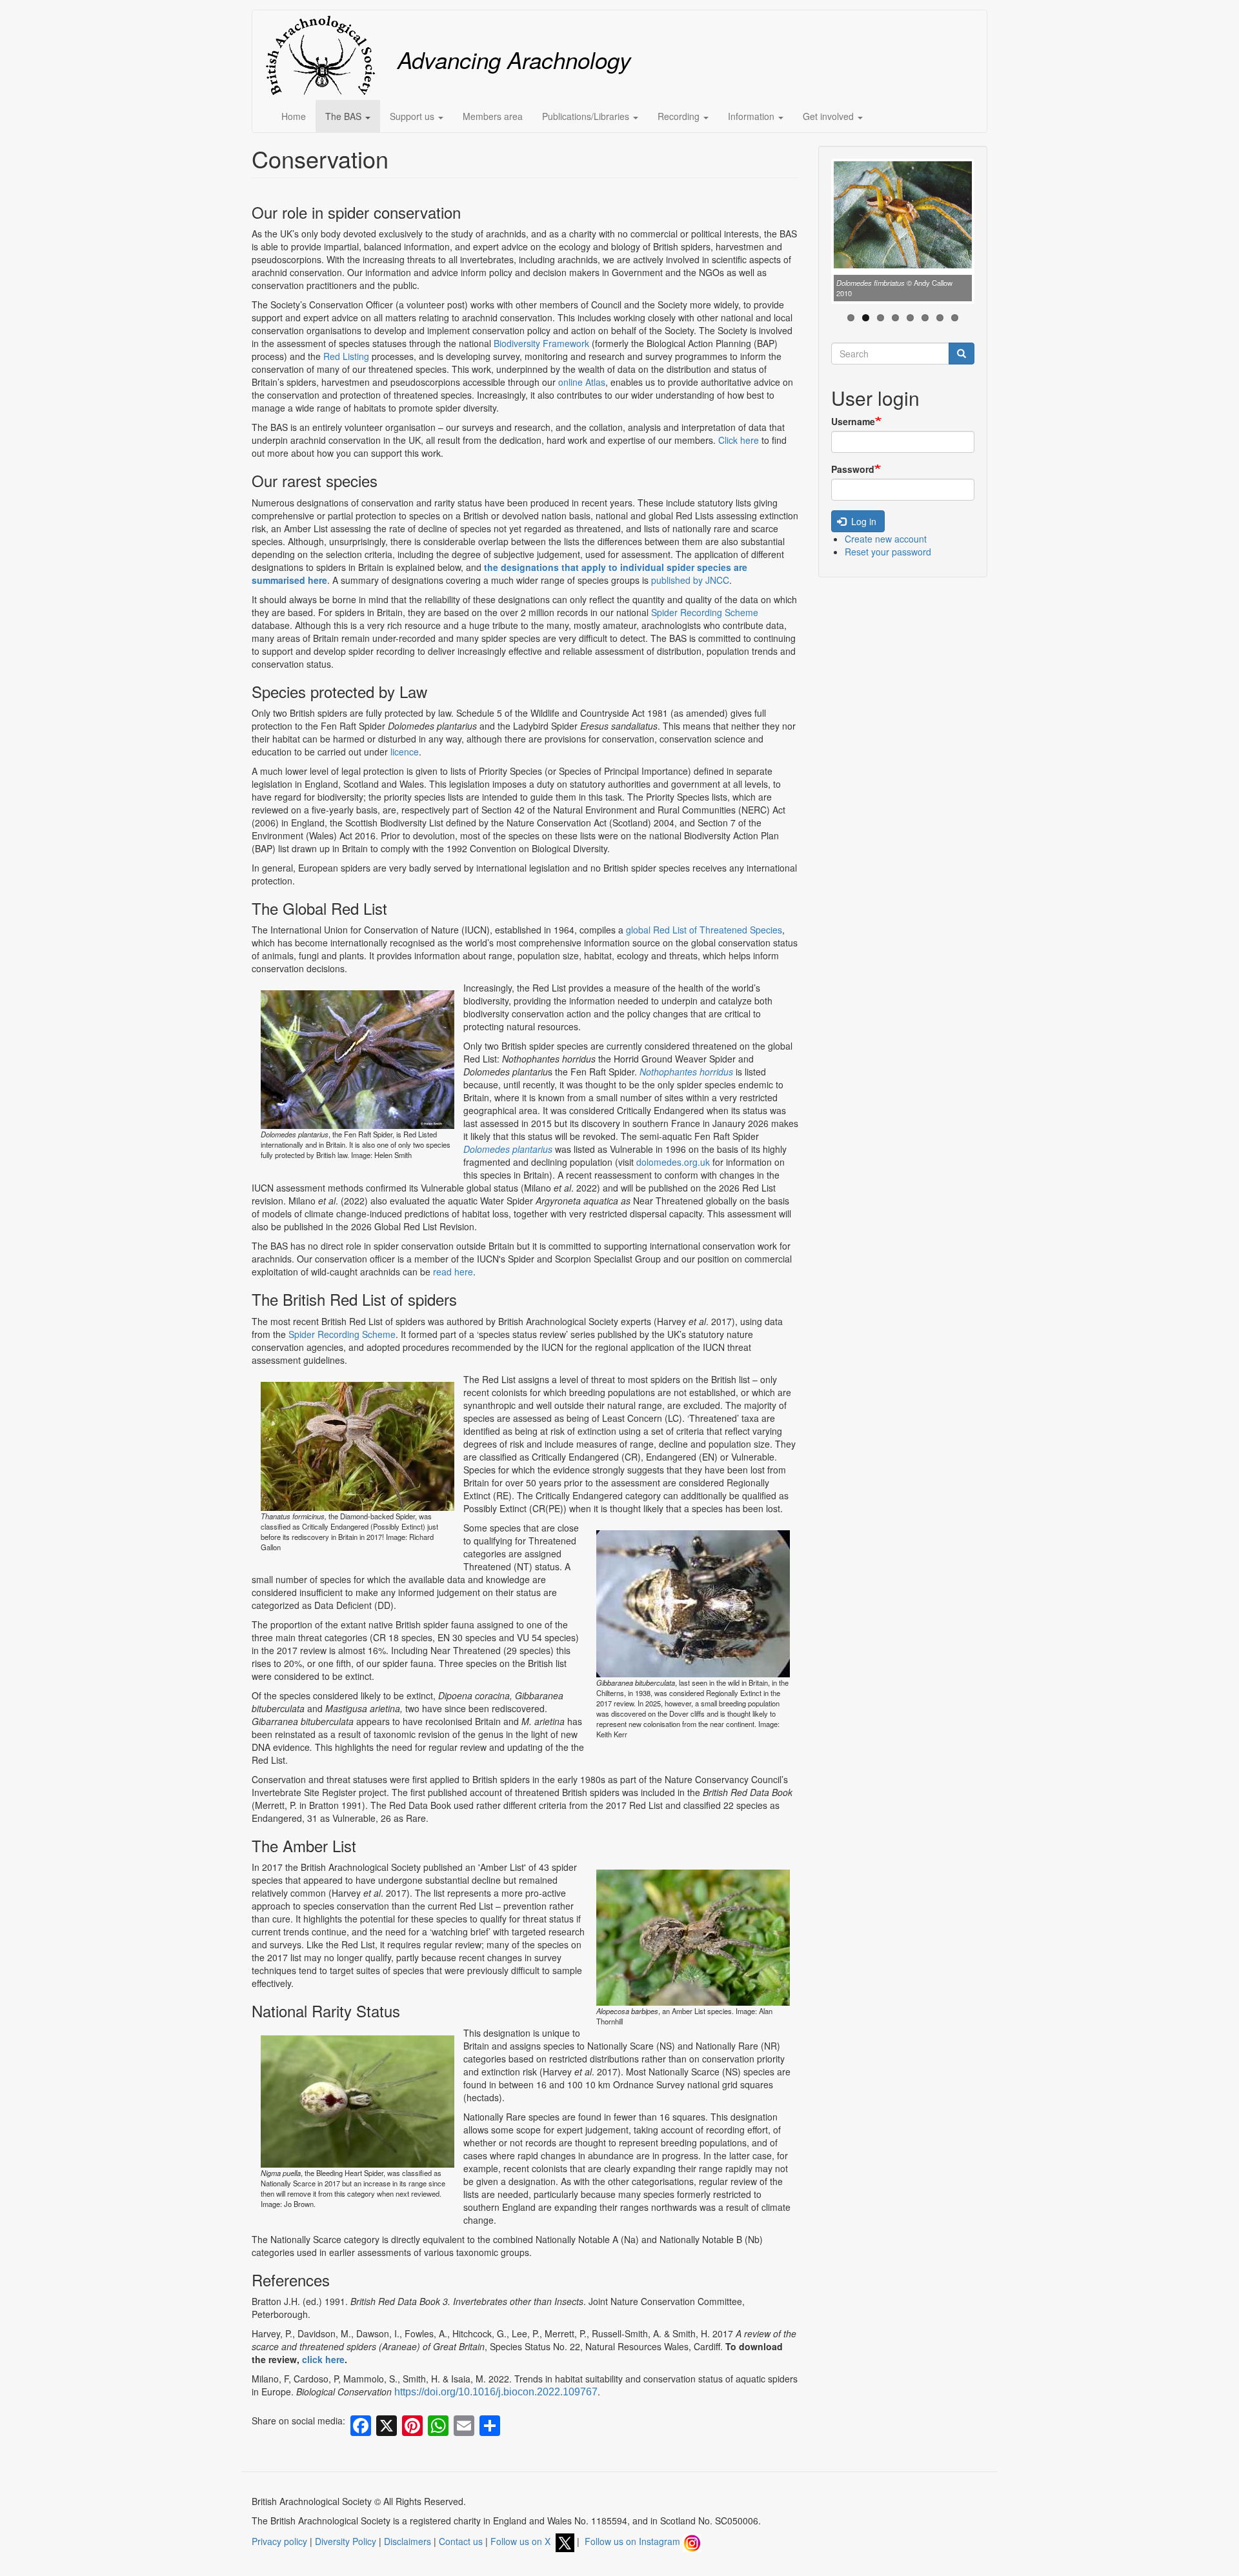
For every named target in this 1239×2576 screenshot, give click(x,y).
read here (453, 1272)
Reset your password (888, 552)
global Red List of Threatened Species (704, 930)
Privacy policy (279, 2541)
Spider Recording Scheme (705, 612)
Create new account (886, 539)
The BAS (345, 116)
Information (752, 116)
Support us (413, 116)
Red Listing (346, 356)
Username (853, 421)
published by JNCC (690, 580)
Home (294, 116)
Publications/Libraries (587, 116)
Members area (493, 116)
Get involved (830, 116)
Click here (739, 440)
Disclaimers (408, 2541)
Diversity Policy (346, 2541)
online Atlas (582, 382)
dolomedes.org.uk (673, 1162)
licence (405, 752)
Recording (680, 116)
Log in (862, 521)
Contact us (461, 2541)
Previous (814, 234)
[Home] (325, 55)
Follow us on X (523, 2541)
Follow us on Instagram (634, 2541)
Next (991, 234)
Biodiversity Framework (541, 343)
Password (853, 469)
